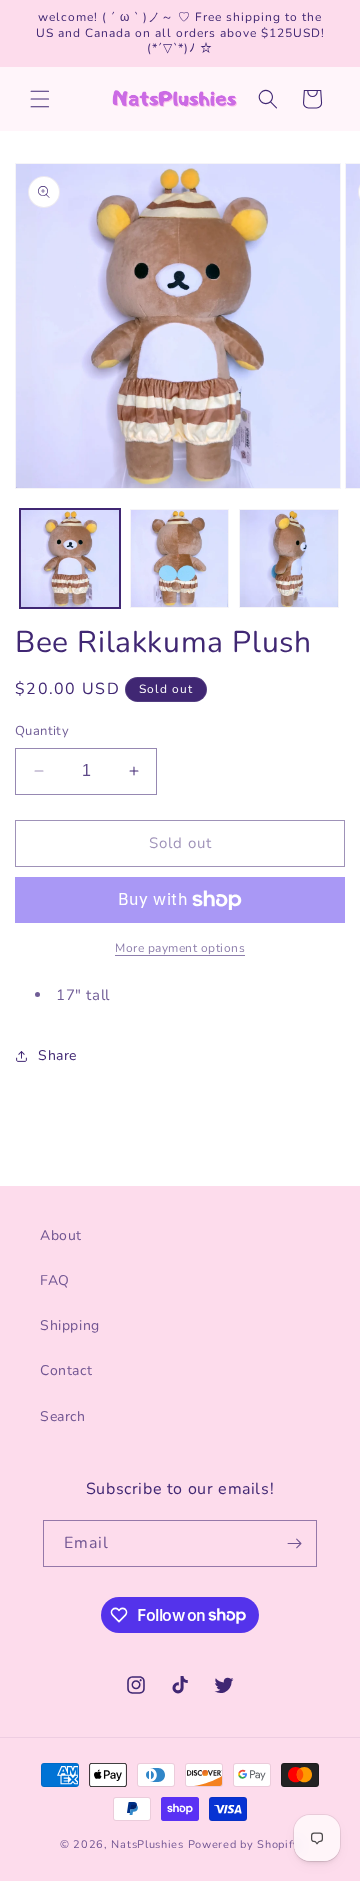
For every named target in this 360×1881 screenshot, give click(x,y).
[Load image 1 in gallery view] (70, 559)
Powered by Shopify (244, 1844)
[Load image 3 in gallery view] (289, 559)
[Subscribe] (294, 1543)
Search (63, 1416)
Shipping (70, 1325)
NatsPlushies (147, 1844)
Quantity (42, 731)
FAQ (55, 1280)
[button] (40, 99)
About (61, 1235)
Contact (66, 1370)
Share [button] (57, 1055)
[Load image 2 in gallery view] (180, 559)
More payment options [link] (180, 948)
